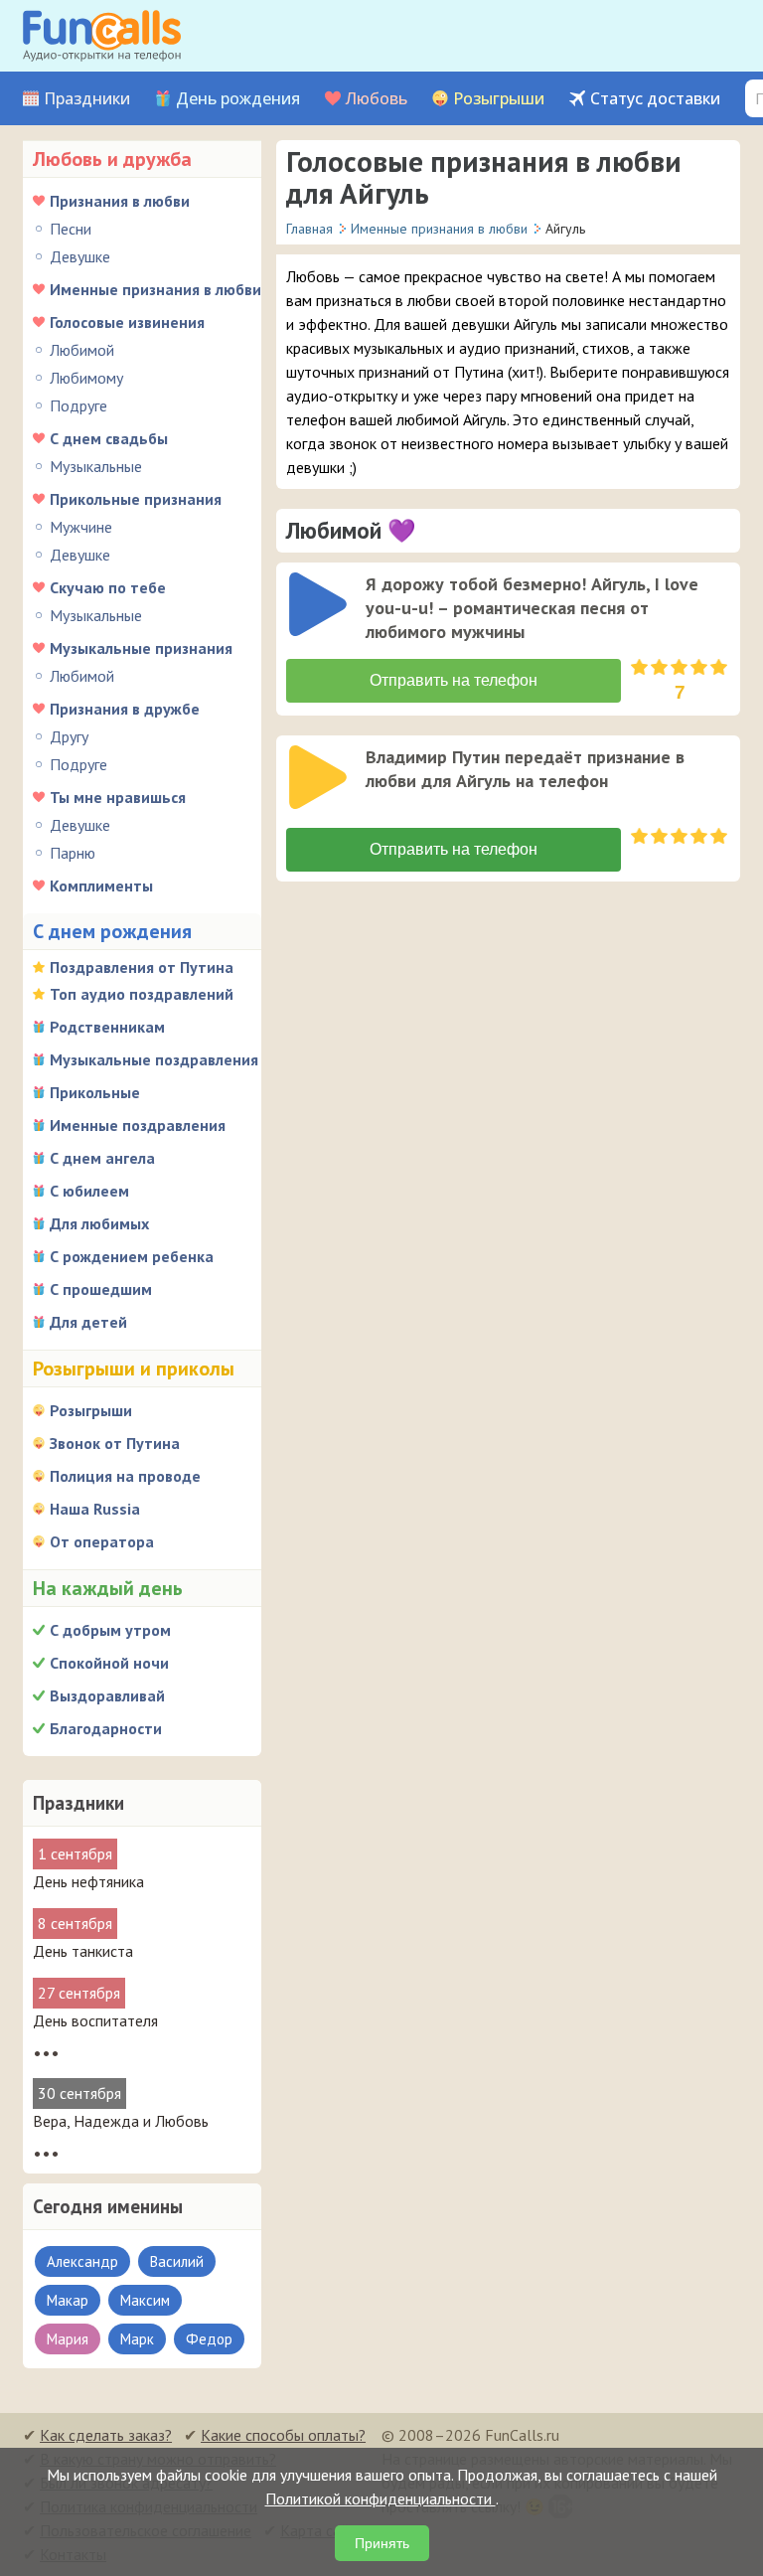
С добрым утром (110, 1630)
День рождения (238, 99)
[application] (320, 606)
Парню (73, 853)
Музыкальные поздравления (154, 1059)
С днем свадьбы (109, 438)
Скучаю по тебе (108, 587)
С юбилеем (89, 1191)
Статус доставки (655, 99)
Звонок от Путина (115, 1443)
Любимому (86, 378)
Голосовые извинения (127, 322)
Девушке (80, 256)
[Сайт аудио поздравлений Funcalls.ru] (102, 36)
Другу (69, 736)
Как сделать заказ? (106, 2435)
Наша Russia (95, 1509)
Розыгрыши (499, 99)
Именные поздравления (138, 1125)
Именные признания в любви (155, 289)
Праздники (87, 99)
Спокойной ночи (109, 1663)
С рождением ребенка (132, 1256)
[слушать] (318, 604)
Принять (382, 2543)
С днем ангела (102, 1158)
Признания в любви (120, 201)
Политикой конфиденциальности (381, 2498)
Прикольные (95, 1092)
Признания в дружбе (125, 709)
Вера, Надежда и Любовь (121, 2121)
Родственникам (107, 1027)
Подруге (78, 405)
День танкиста (83, 1951)
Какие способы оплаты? (283, 2435)
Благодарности (106, 1728)
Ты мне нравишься (118, 797)
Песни (71, 229)
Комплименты (101, 885)
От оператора (102, 1541)
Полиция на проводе (125, 1476)
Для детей (88, 1322)
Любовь (377, 99)
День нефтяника (88, 1881)
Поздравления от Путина (142, 967)
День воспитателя (95, 2020)
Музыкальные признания (141, 648)
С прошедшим (101, 1289)
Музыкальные (96, 466)
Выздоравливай (107, 1695)
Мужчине (81, 527)
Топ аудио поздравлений (142, 994)
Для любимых (99, 1223)
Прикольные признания (136, 499)
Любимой (82, 350)
